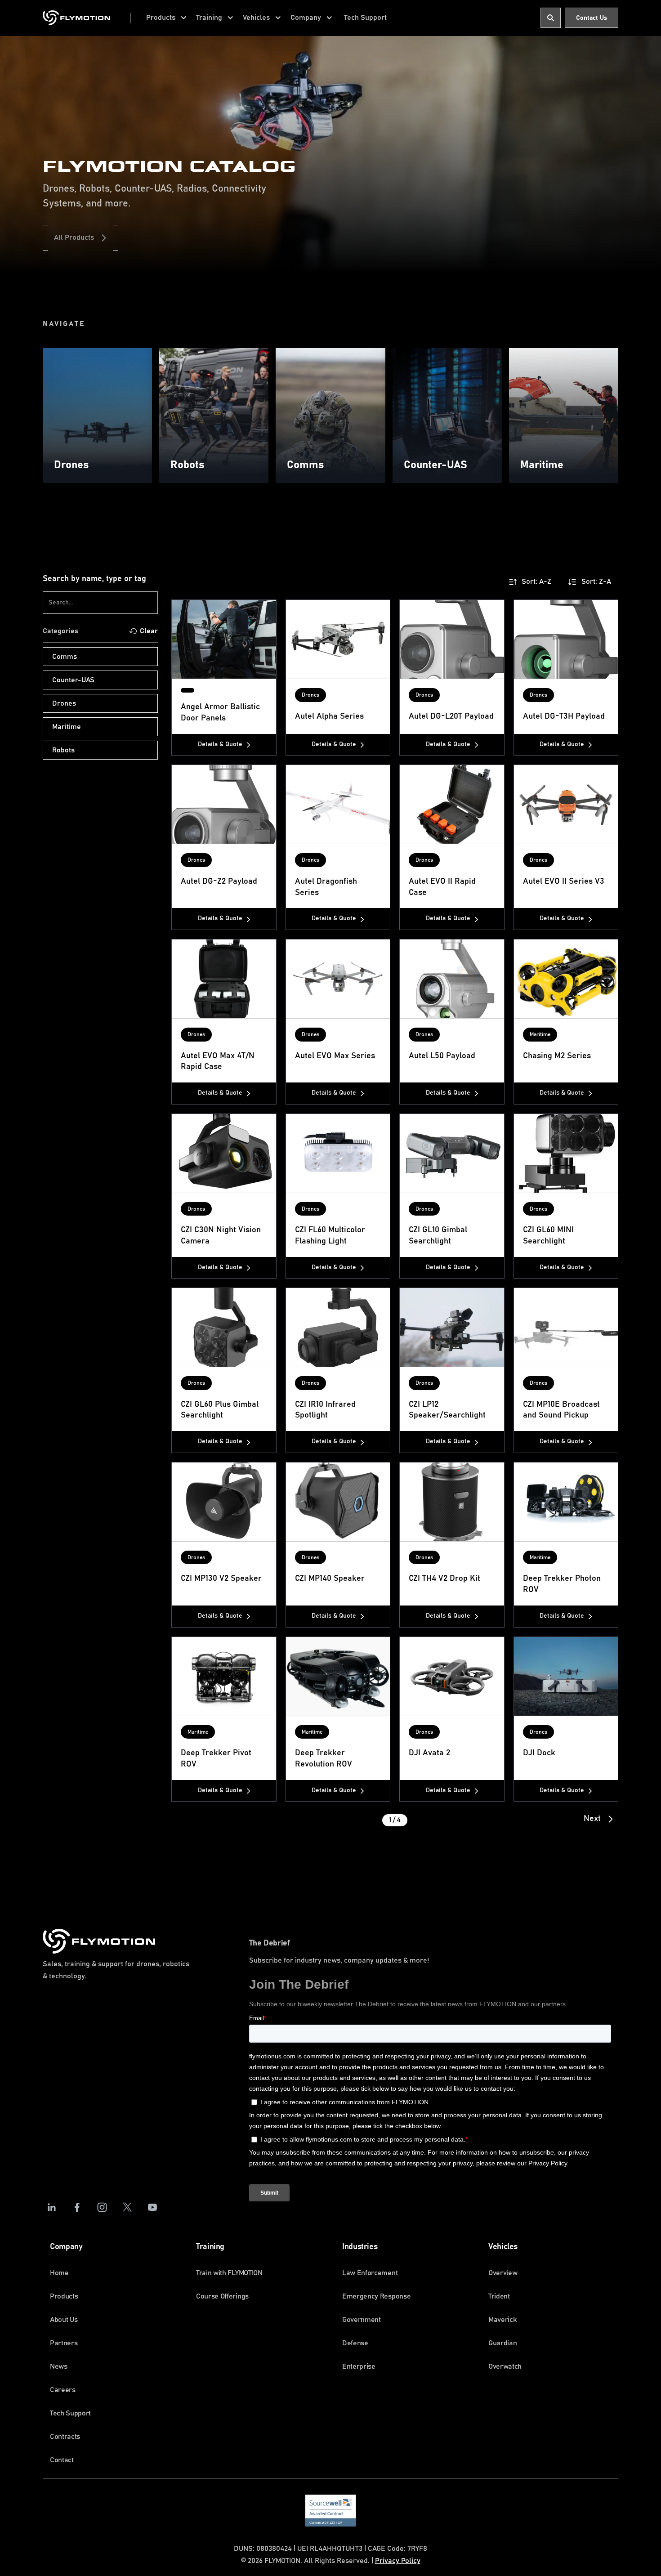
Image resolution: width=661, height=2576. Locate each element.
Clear (149, 631)
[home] (76, 18)
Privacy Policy (398, 2561)
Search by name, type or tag (94, 579)
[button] (167, 18)
